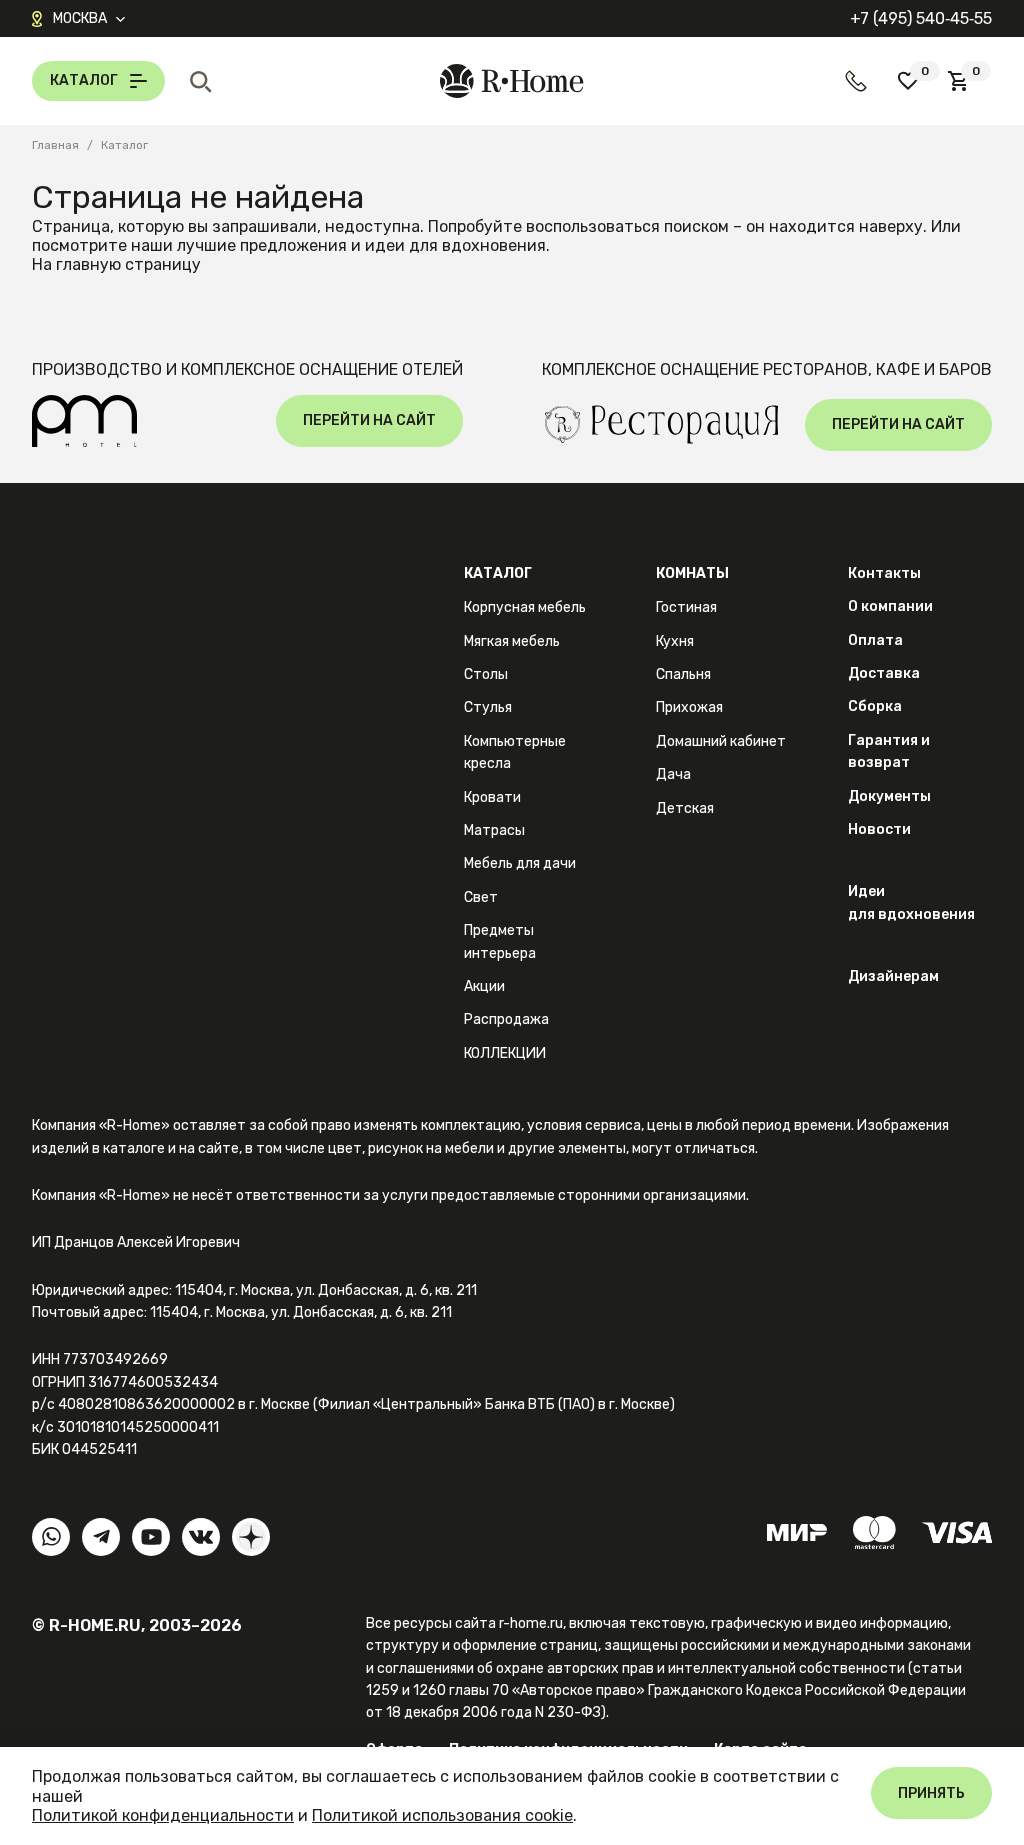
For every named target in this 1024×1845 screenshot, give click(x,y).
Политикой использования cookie (442, 1815)
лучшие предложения (262, 245)
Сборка (875, 706)
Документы (889, 796)
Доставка (884, 673)
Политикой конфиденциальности (163, 1815)
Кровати (492, 797)
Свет (481, 897)
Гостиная (686, 607)
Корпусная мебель (525, 607)
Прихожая (689, 707)
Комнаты (692, 573)
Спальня (683, 674)
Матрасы (494, 830)
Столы (486, 674)
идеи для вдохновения (455, 245)
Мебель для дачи (520, 863)
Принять (931, 1793)
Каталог (498, 573)
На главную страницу (116, 264)
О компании (890, 606)
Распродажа (506, 1019)
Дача (673, 774)
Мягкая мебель (512, 641)
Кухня (675, 641)
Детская (685, 808)
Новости (879, 829)
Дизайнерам (893, 976)
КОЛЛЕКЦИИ (505, 1053)
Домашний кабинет (721, 741)
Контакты (884, 573)
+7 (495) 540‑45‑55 (921, 18)
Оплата (875, 640)
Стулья (488, 707)
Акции (484, 986)
